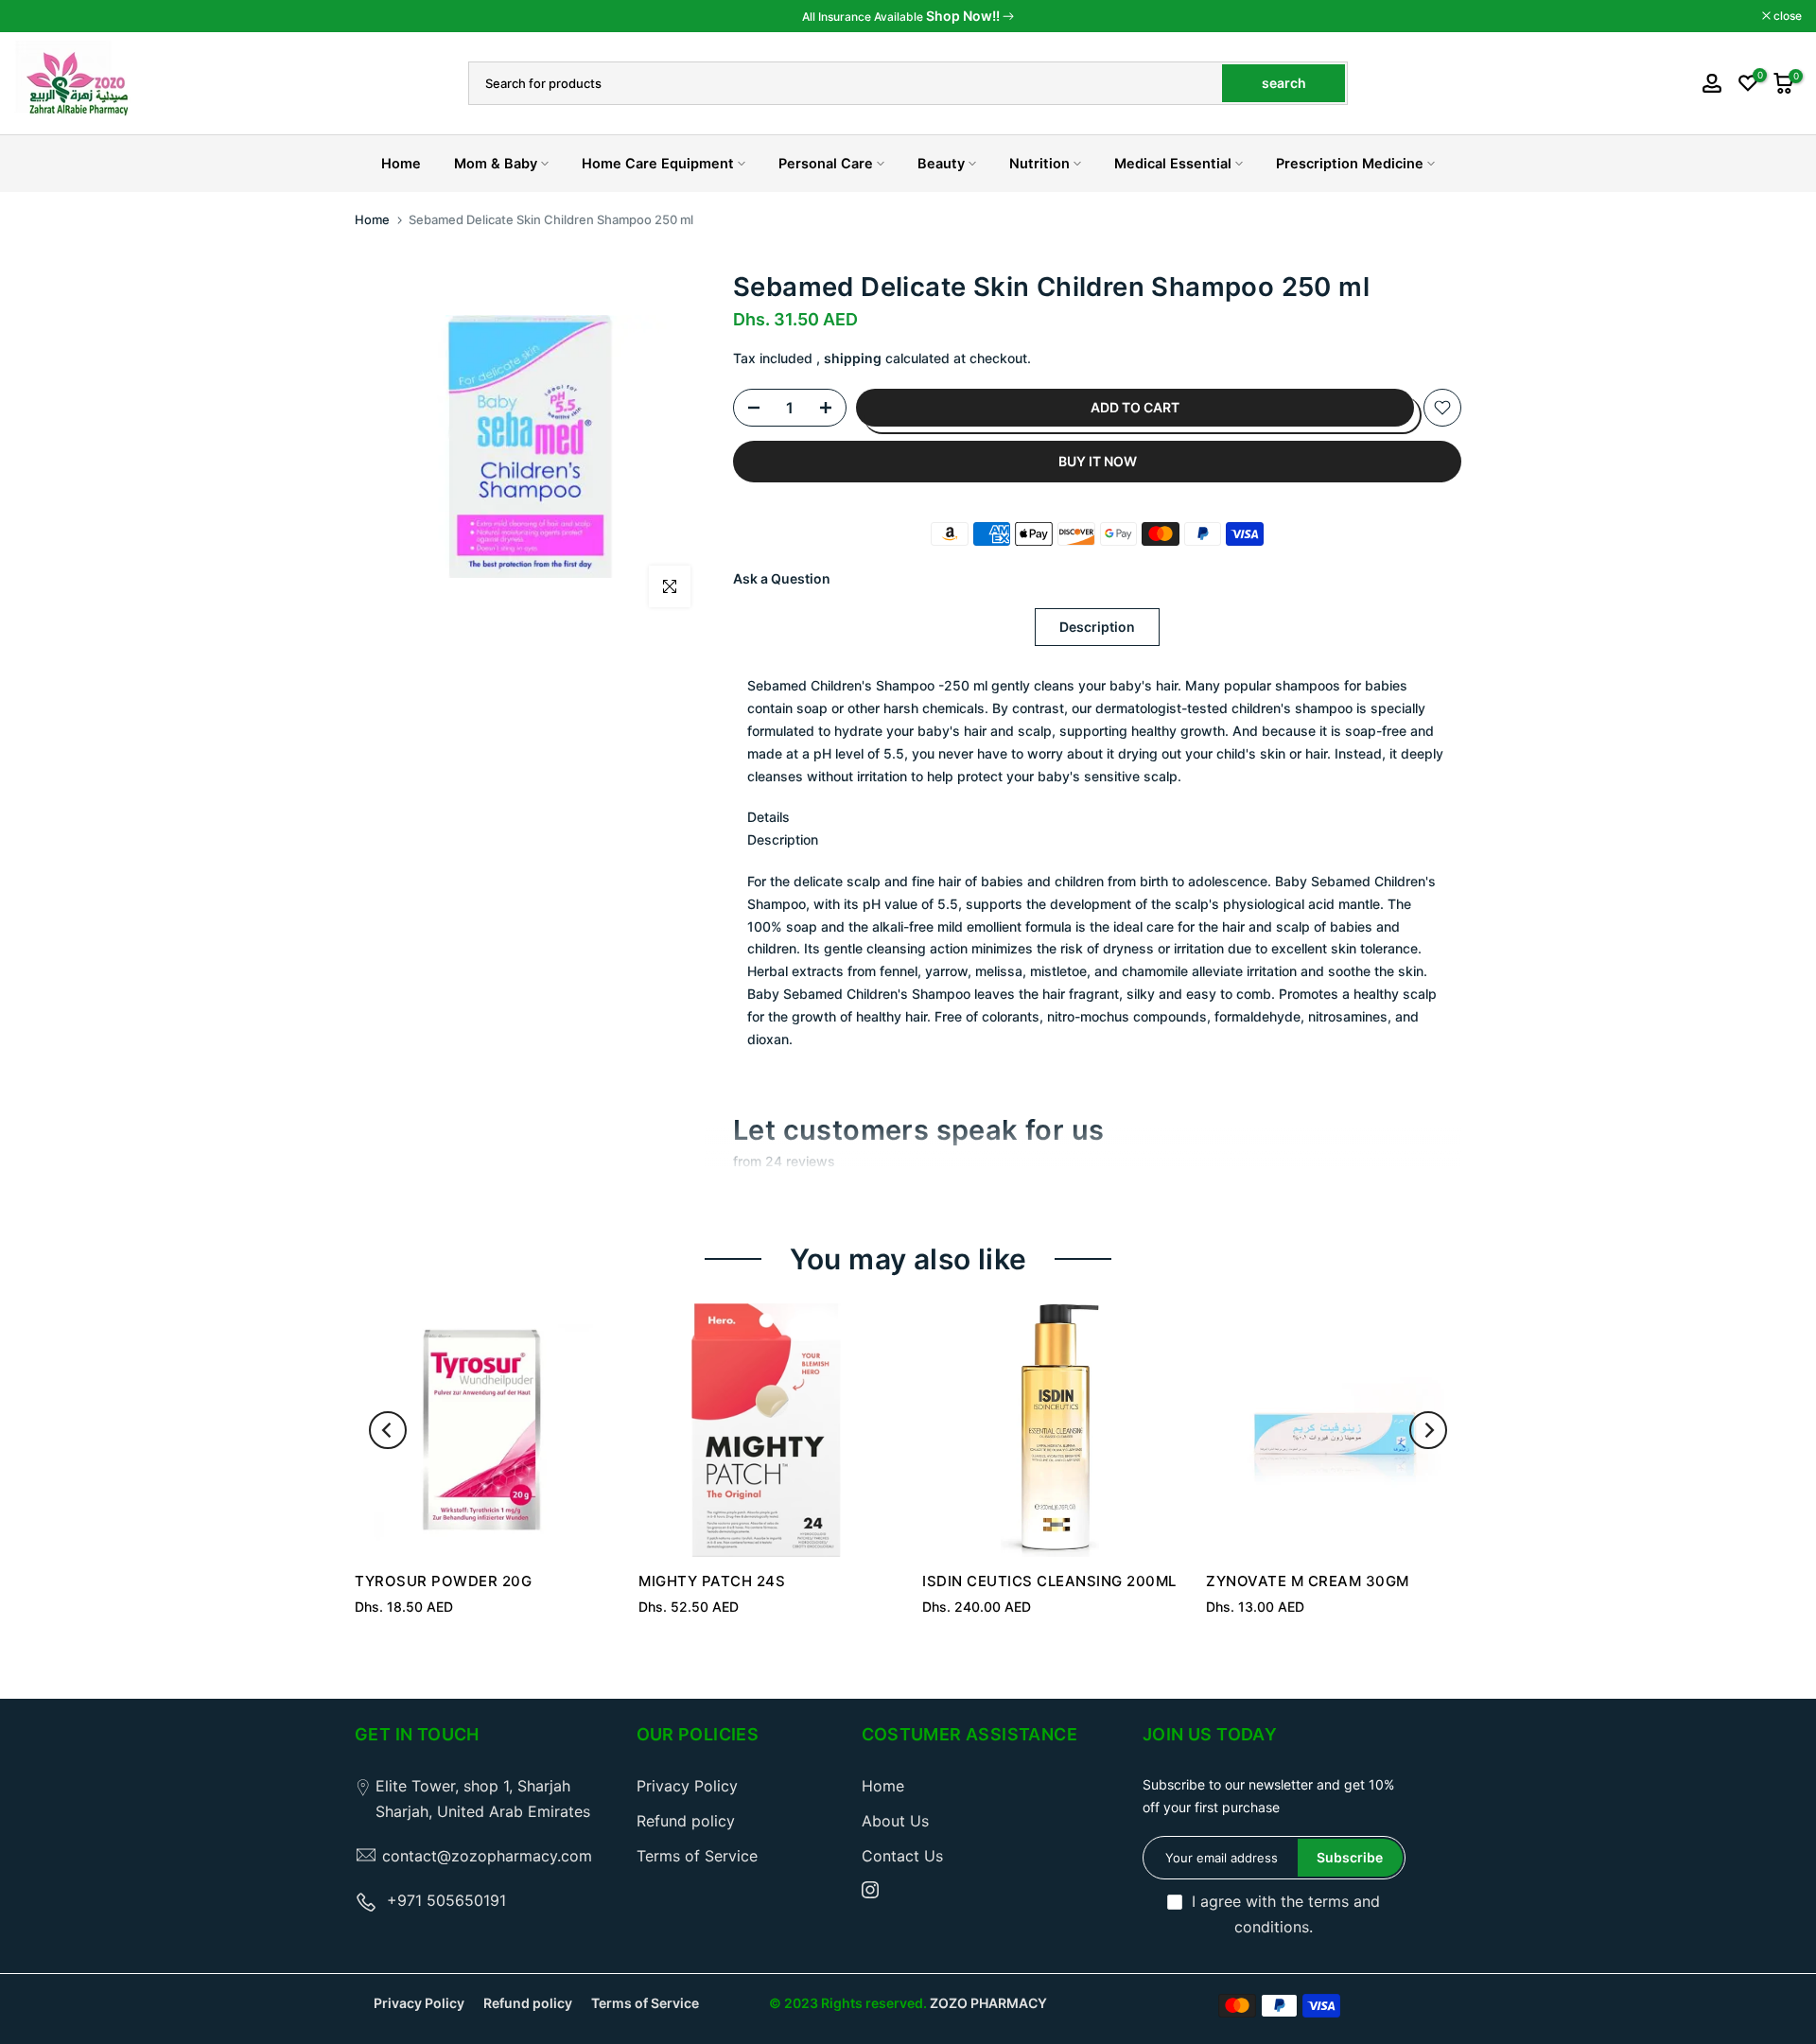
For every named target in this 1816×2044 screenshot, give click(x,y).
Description (1097, 627)
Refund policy (686, 1821)
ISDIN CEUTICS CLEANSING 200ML (1049, 1581)
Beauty (941, 164)
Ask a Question (782, 578)
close (38, 16)
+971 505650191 (446, 1900)
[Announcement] (908, 16)
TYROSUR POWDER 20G (443, 1581)
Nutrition (1039, 164)
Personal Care (826, 164)
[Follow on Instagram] (870, 1890)
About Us (895, 1821)
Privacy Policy (687, 1786)
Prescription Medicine (1350, 164)
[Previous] (388, 1430)
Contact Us (902, 1856)
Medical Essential (1173, 164)
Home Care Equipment (658, 164)
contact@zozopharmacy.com (487, 1856)
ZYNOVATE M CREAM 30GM (1308, 1581)
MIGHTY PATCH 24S (712, 1581)
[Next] (1428, 1430)
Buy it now (1098, 461)
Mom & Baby (496, 164)
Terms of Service (697, 1856)
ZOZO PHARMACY (988, 2003)
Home (401, 164)
